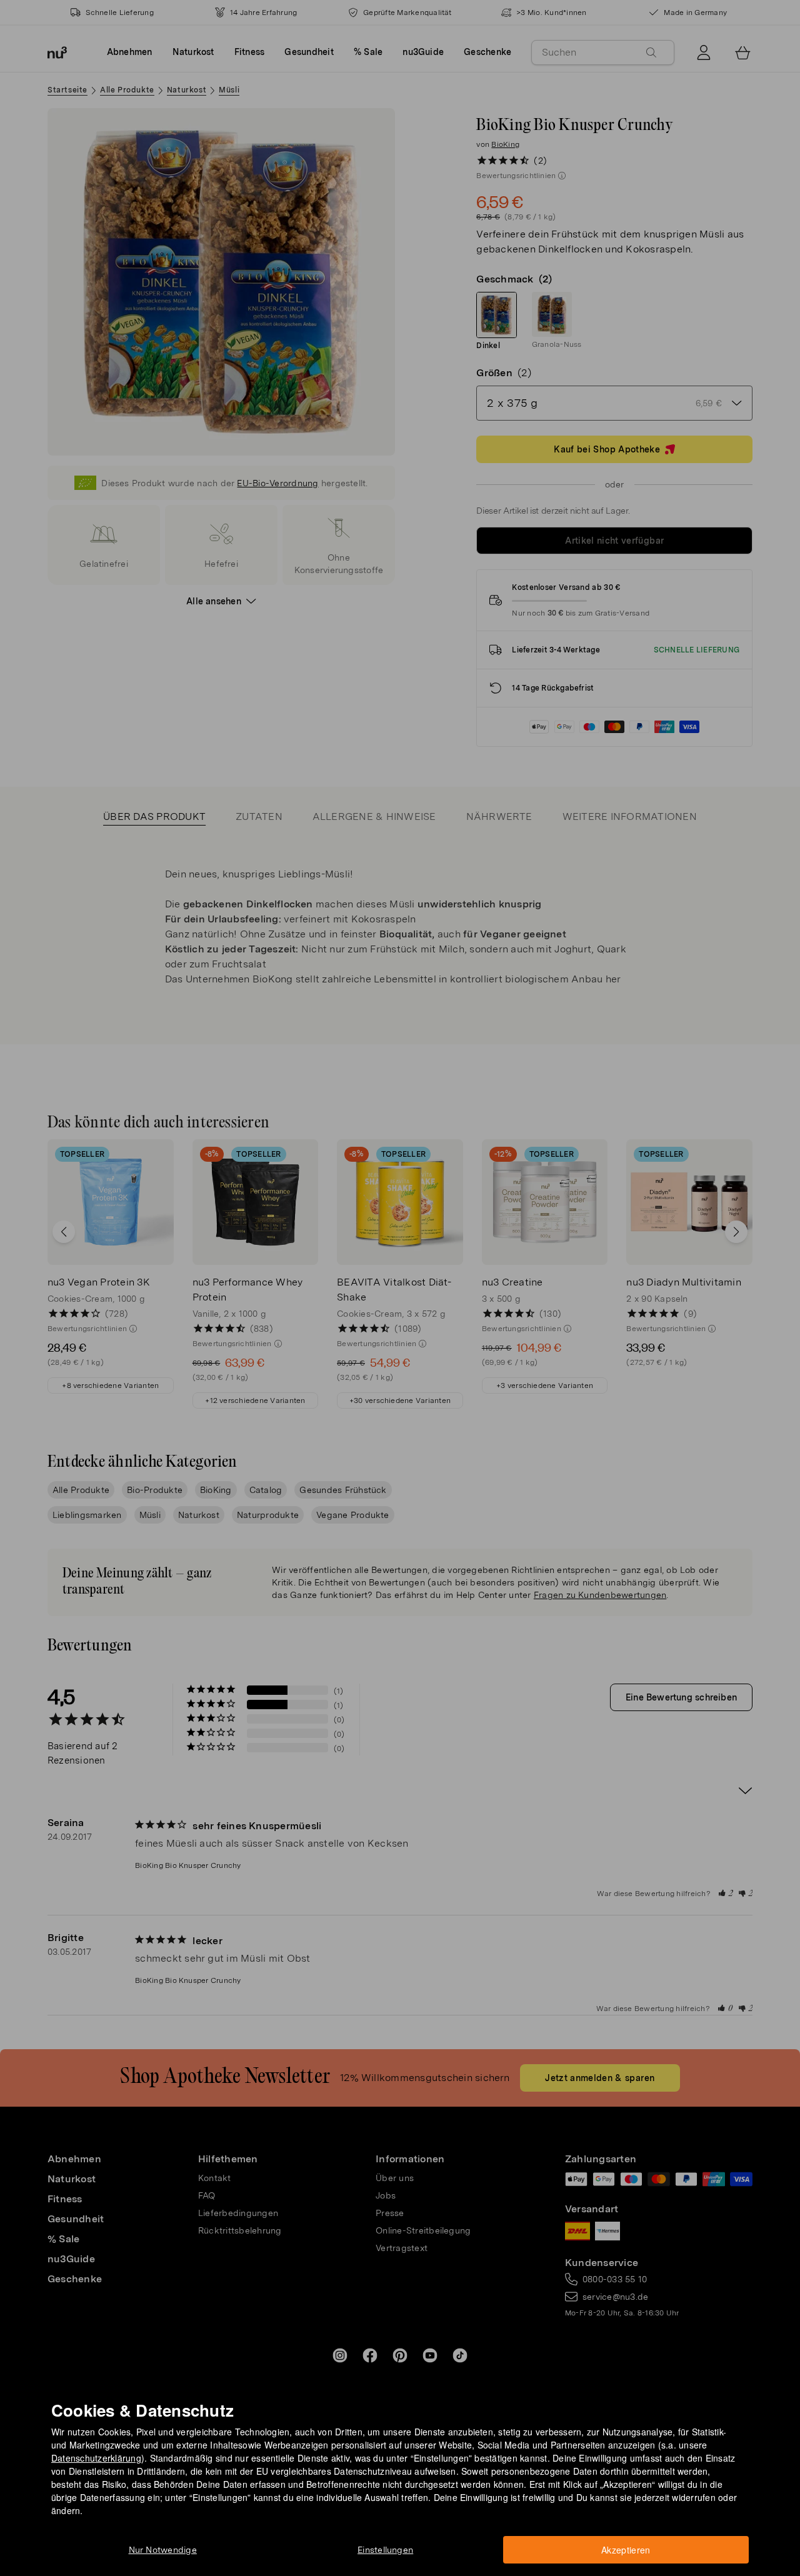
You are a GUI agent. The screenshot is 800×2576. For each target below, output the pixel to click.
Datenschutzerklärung (96, 2458)
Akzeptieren (626, 2550)
